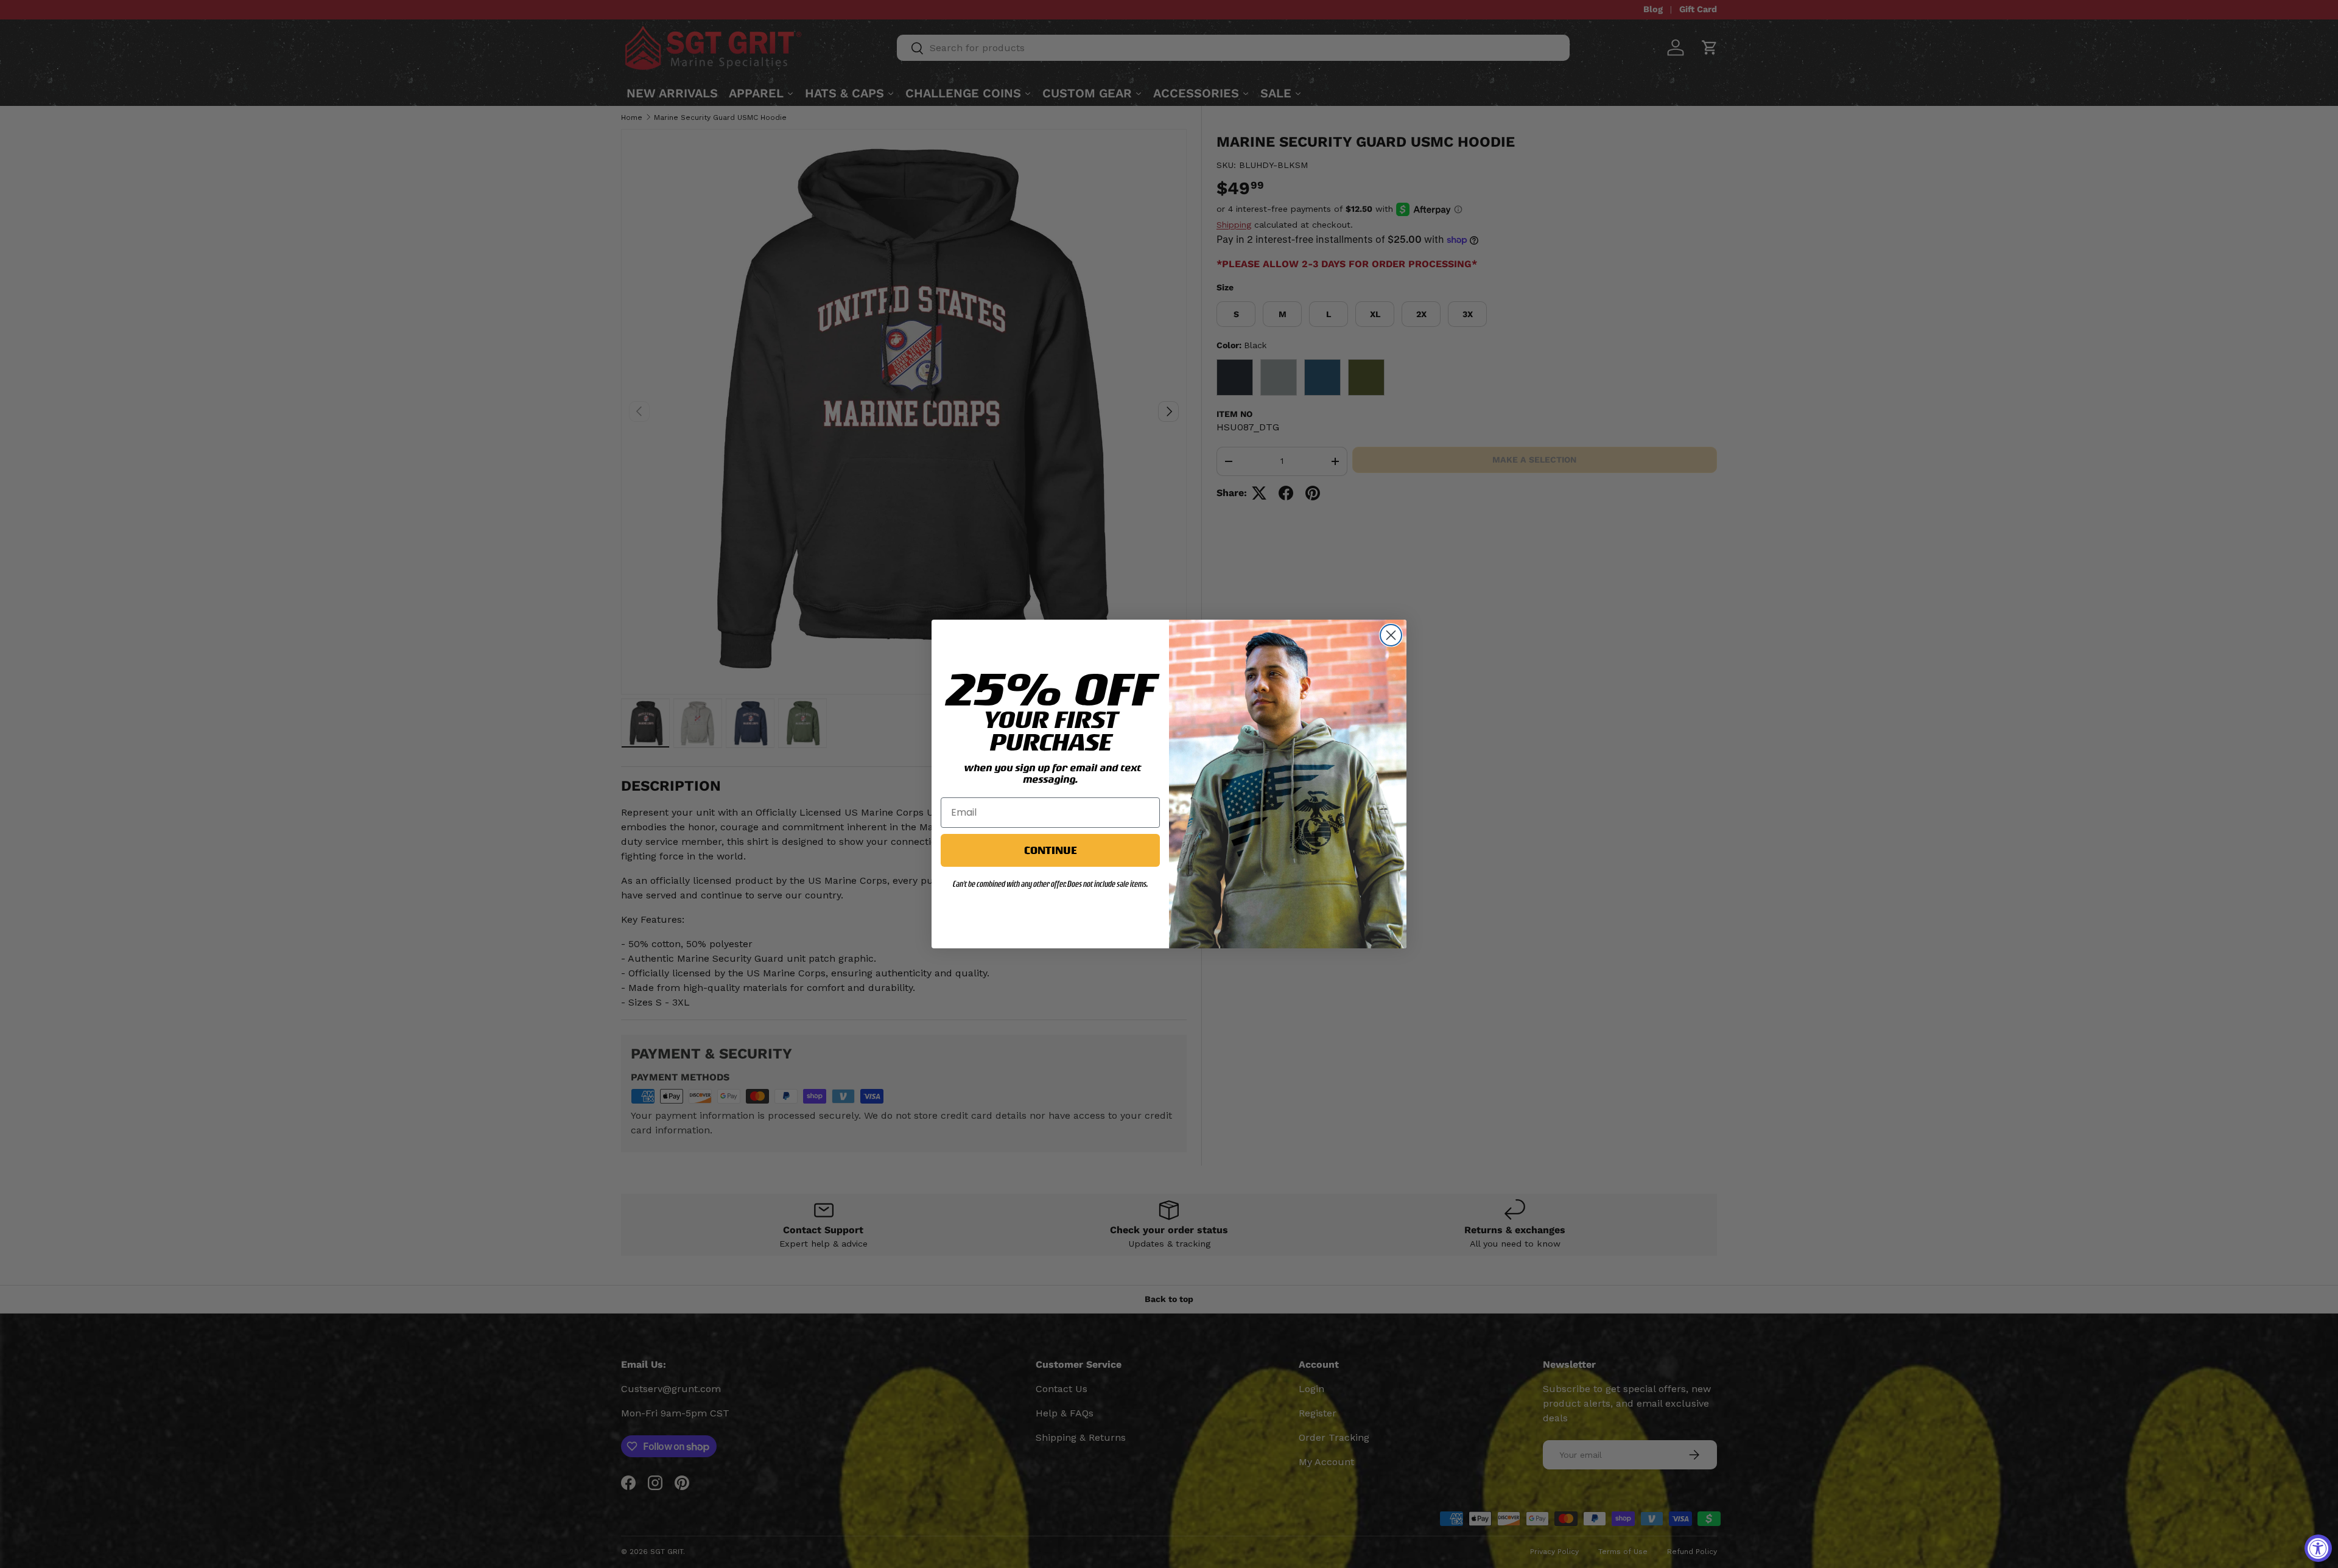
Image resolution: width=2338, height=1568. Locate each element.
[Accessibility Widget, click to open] (2318, 1548)
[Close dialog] (1391, 635)
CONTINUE (1050, 850)
